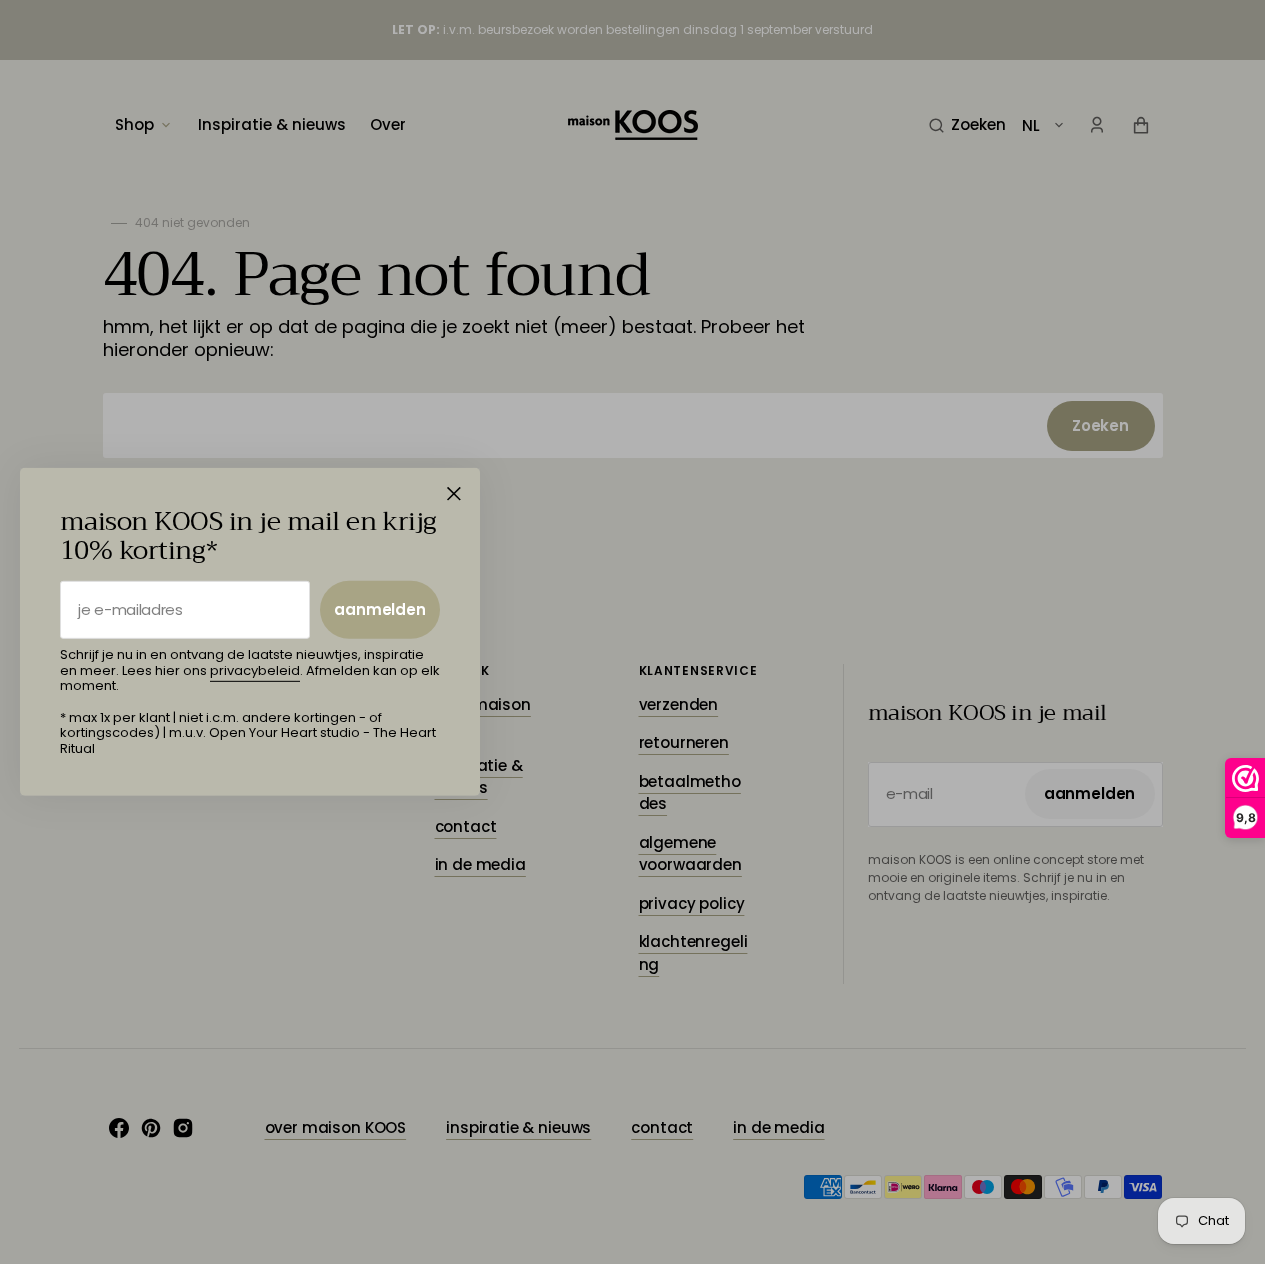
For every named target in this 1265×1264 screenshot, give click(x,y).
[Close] (454, 494)
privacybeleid (255, 670)
